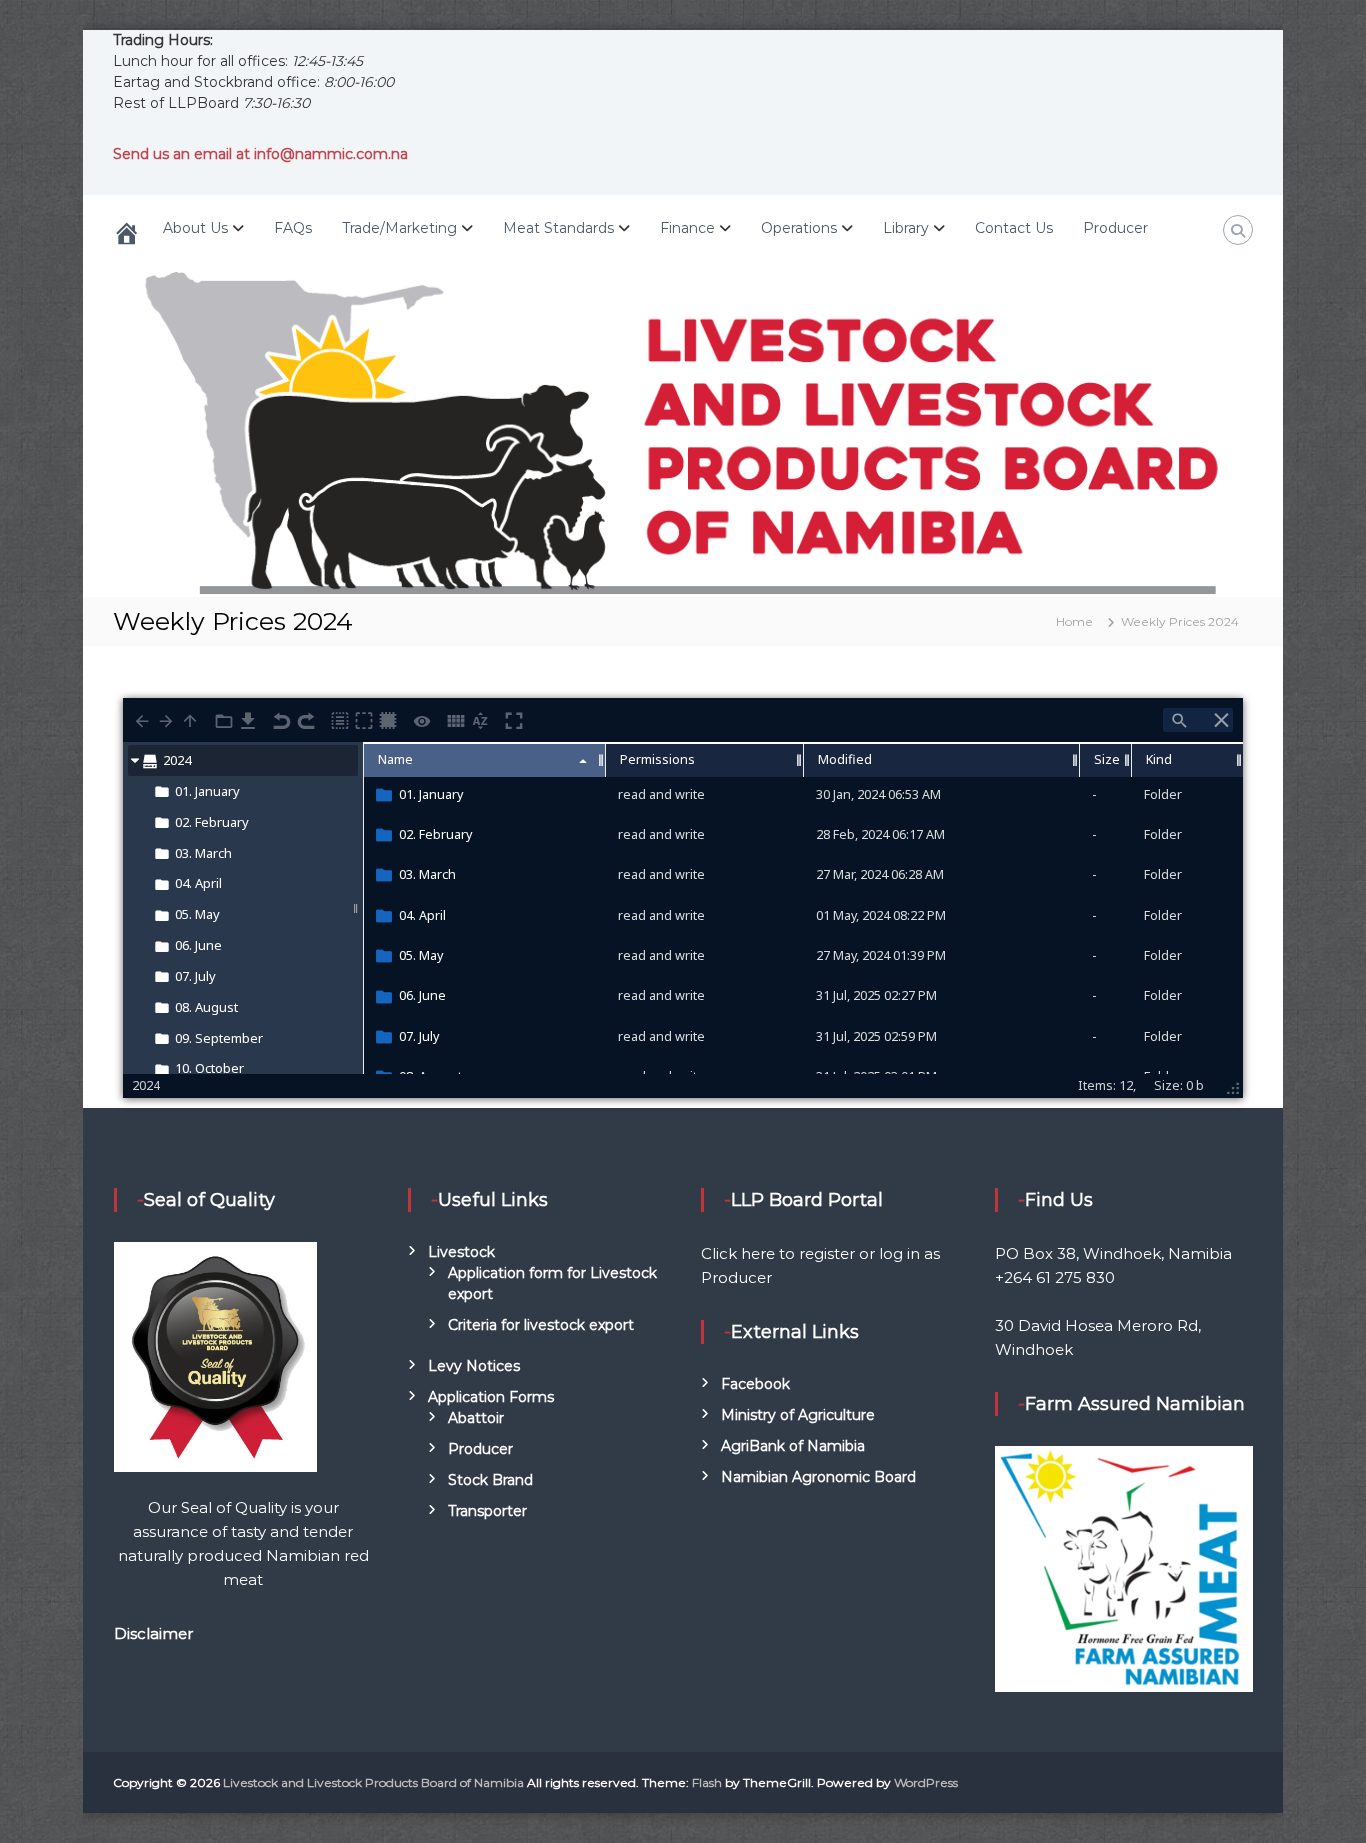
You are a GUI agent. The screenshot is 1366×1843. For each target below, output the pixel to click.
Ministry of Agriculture (798, 1415)
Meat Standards (558, 228)
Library (906, 228)
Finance (687, 228)
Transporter (487, 1511)
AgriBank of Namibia (793, 1446)
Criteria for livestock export (541, 1325)
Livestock (461, 1252)
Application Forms (491, 1397)
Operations (799, 228)
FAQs (293, 228)
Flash (707, 1782)
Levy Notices (474, 1366)
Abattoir (476, 1418)
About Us (195, 228)
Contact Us (1014, 228)
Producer (1115, 228)
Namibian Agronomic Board (818, 1477)
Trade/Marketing (399, 228)
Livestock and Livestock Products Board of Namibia (373, 1782)
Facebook (755, 1384)
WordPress (926, 1782)
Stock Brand (490, 1480)
